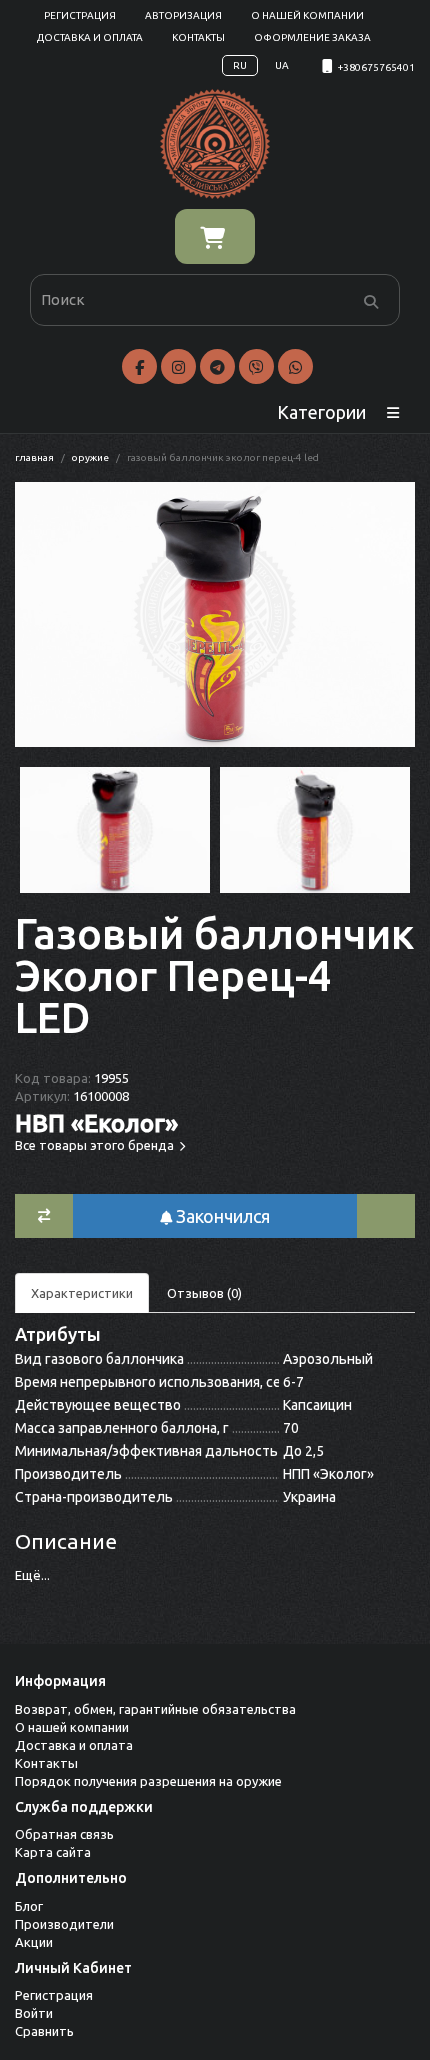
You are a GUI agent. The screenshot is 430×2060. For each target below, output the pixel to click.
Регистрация (80, 15)
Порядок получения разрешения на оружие (148, 1781)
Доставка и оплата (90, 37)
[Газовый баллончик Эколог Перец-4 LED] (215, 614)
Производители (64, 1924)
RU (240, 65)
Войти (34, 2013)
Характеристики (82, 1293)
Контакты (198, 37)
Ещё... (32, 1575)
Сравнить (44, 2031)
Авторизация (183, 15)
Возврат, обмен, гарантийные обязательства (155, 1709)
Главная (34, 457)
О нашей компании (307, 15)
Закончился (221, 1216)
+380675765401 (376, 67)
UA (282, 65)
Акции (34, 1942)
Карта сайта (53, 1852)
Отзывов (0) (204, 1293)
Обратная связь (64, 1834)
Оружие (90, 457)
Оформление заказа (312, 37)
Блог (29, 1906)
